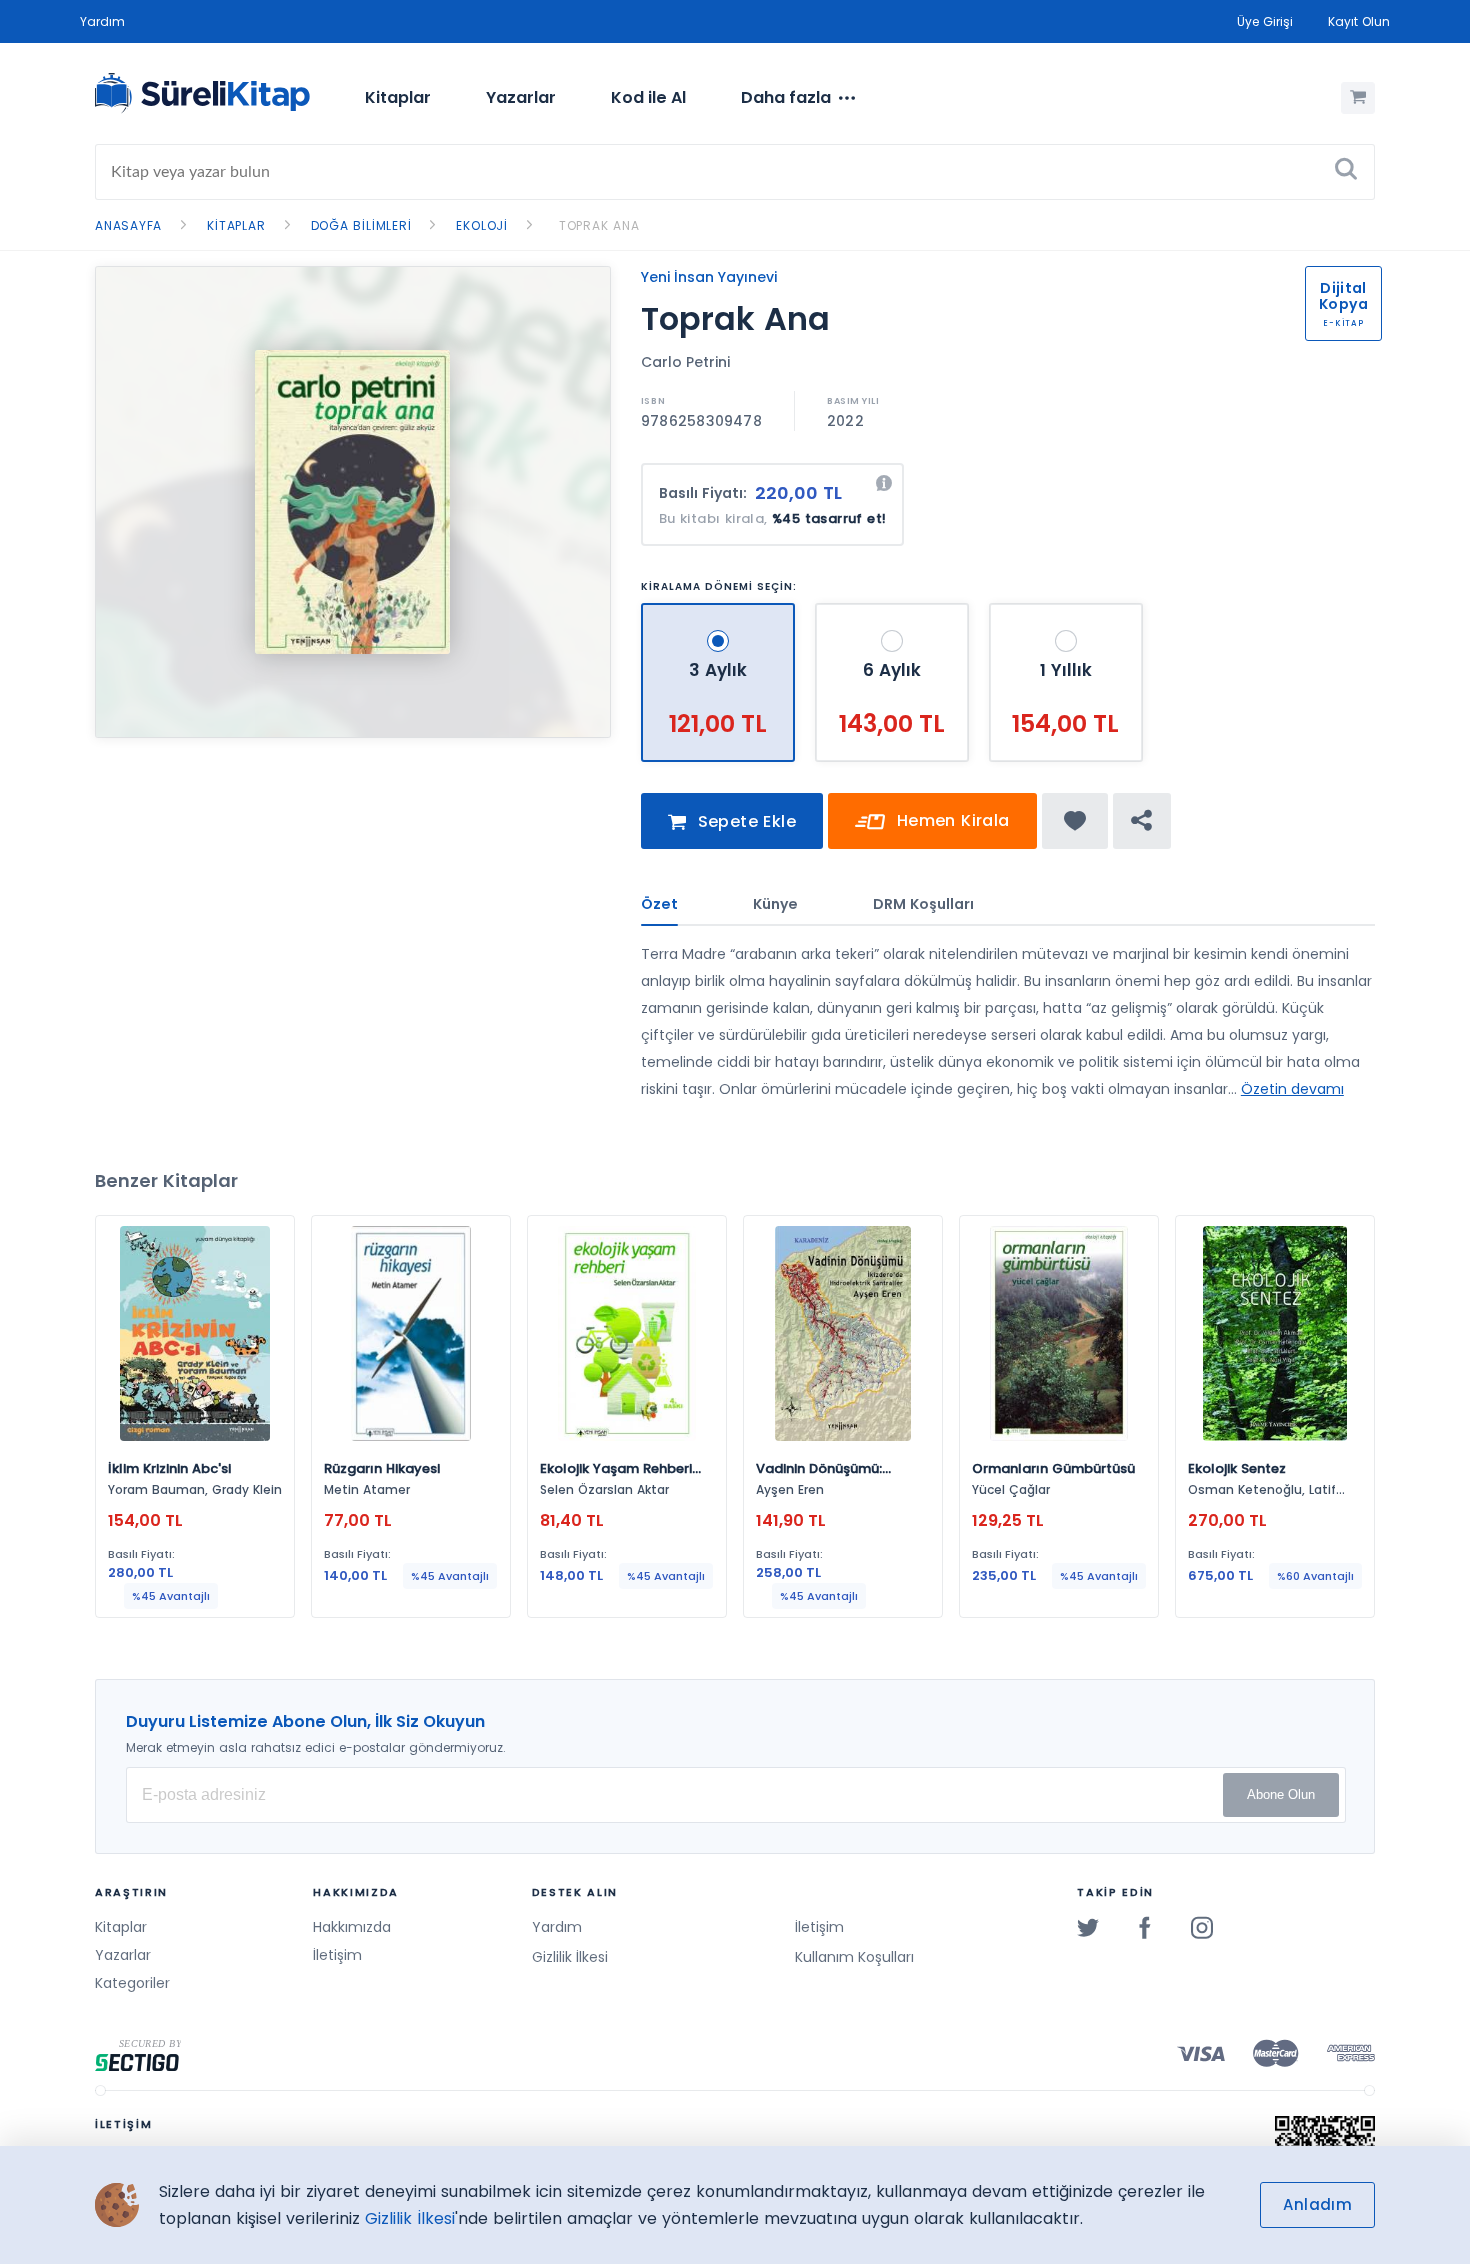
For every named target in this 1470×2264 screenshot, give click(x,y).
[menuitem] (398, 98)
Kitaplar (398, 97)
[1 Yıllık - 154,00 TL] (1066, 611)
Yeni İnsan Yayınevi (709, 277)
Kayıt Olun (1359, 21)
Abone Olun (1281, 1794)
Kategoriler (132, 1983)
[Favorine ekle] (1075, 821)
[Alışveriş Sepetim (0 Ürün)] (1358, 98)
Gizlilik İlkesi (570, 1957)
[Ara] (1346, 172)
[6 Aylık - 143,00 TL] (894, 611)
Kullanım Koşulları (854, 1957)
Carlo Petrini (685, 362)
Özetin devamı (1292, 1089)
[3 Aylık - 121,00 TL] (720, 611)
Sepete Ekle (744, 821)
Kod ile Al (648, 97)
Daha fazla (786, 97)
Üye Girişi (1265, 21)
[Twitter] (1088, 1927)
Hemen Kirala (950, 820)
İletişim (337, 1955)
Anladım (1317, 2204)
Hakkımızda (352, 1927)
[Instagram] (1202, 1927)
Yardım (102, 21)
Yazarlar (521, 97)
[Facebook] (1145, 1927)
